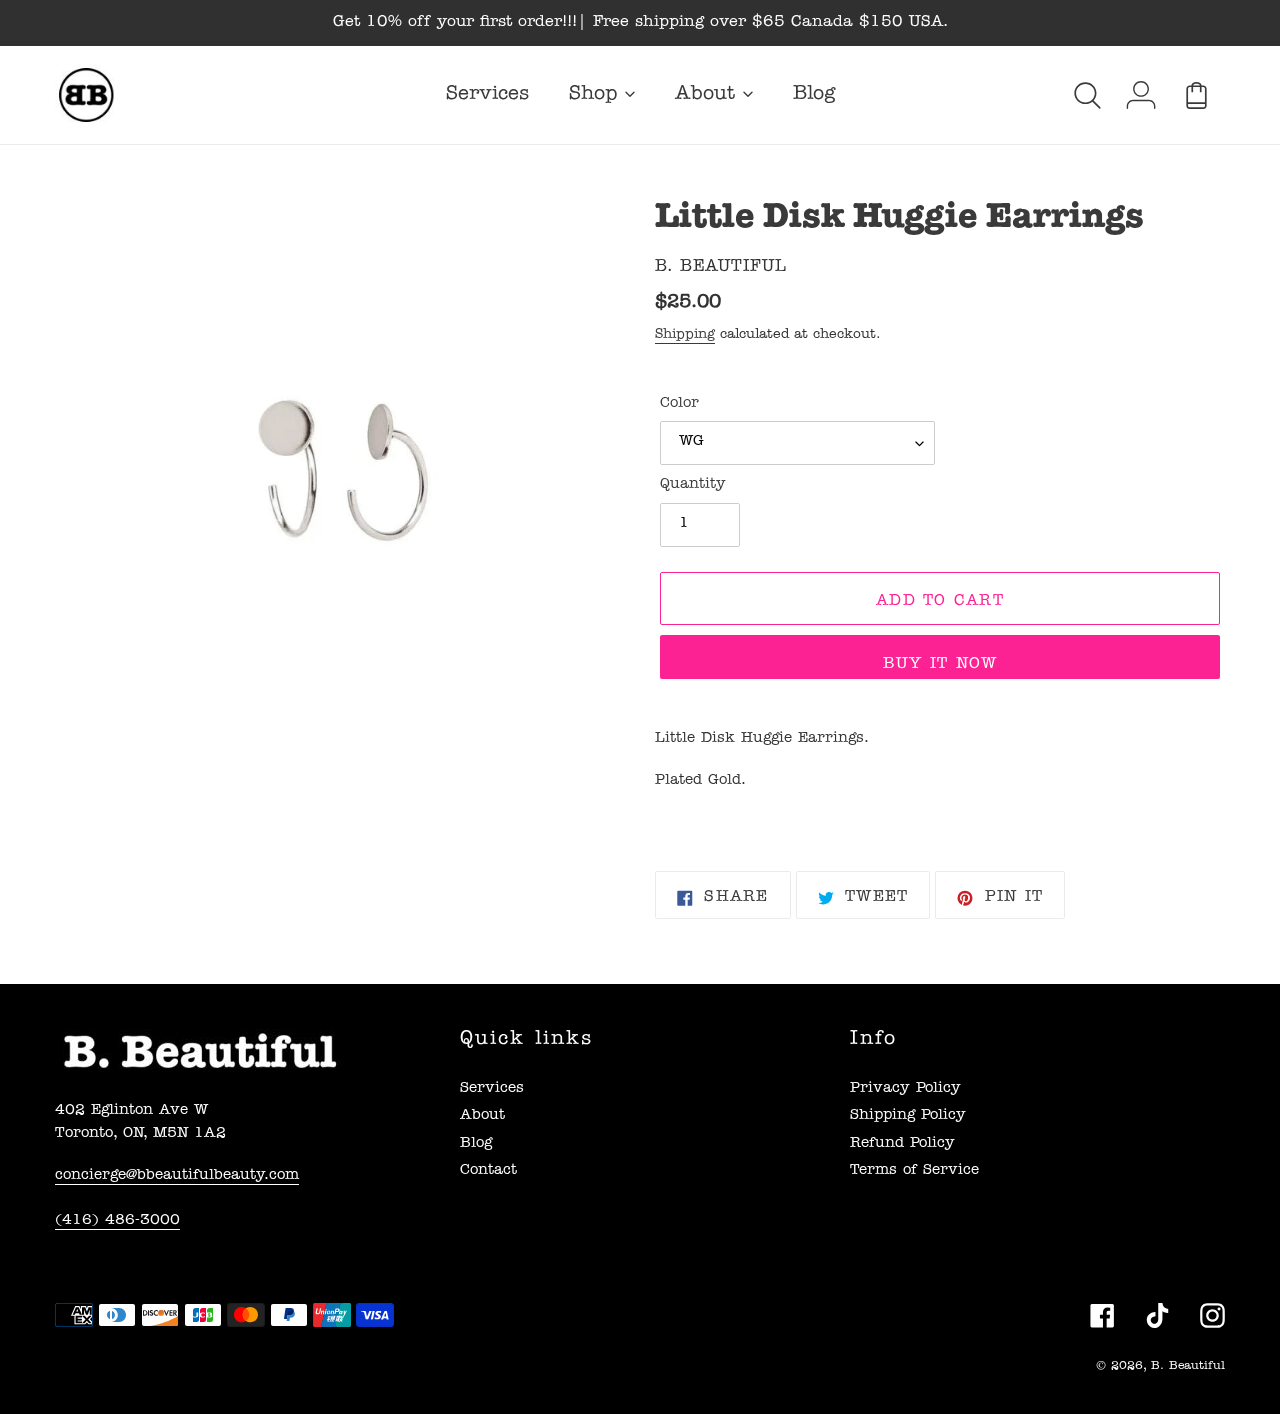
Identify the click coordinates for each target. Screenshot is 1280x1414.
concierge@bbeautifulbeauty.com (177, 1176)
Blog (476, 1144)
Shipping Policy (908, 1116)
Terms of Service (914, 1171)
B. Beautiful (1188, 1367)
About (482, 1116)
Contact (488, 1171)
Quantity (693, 485)
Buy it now (940, 665)
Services (492, 1089)
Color (679, 404)
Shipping (685, 335)
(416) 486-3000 (117, 1221)
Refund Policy (902, 1144)
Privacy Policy (905, 1089)
